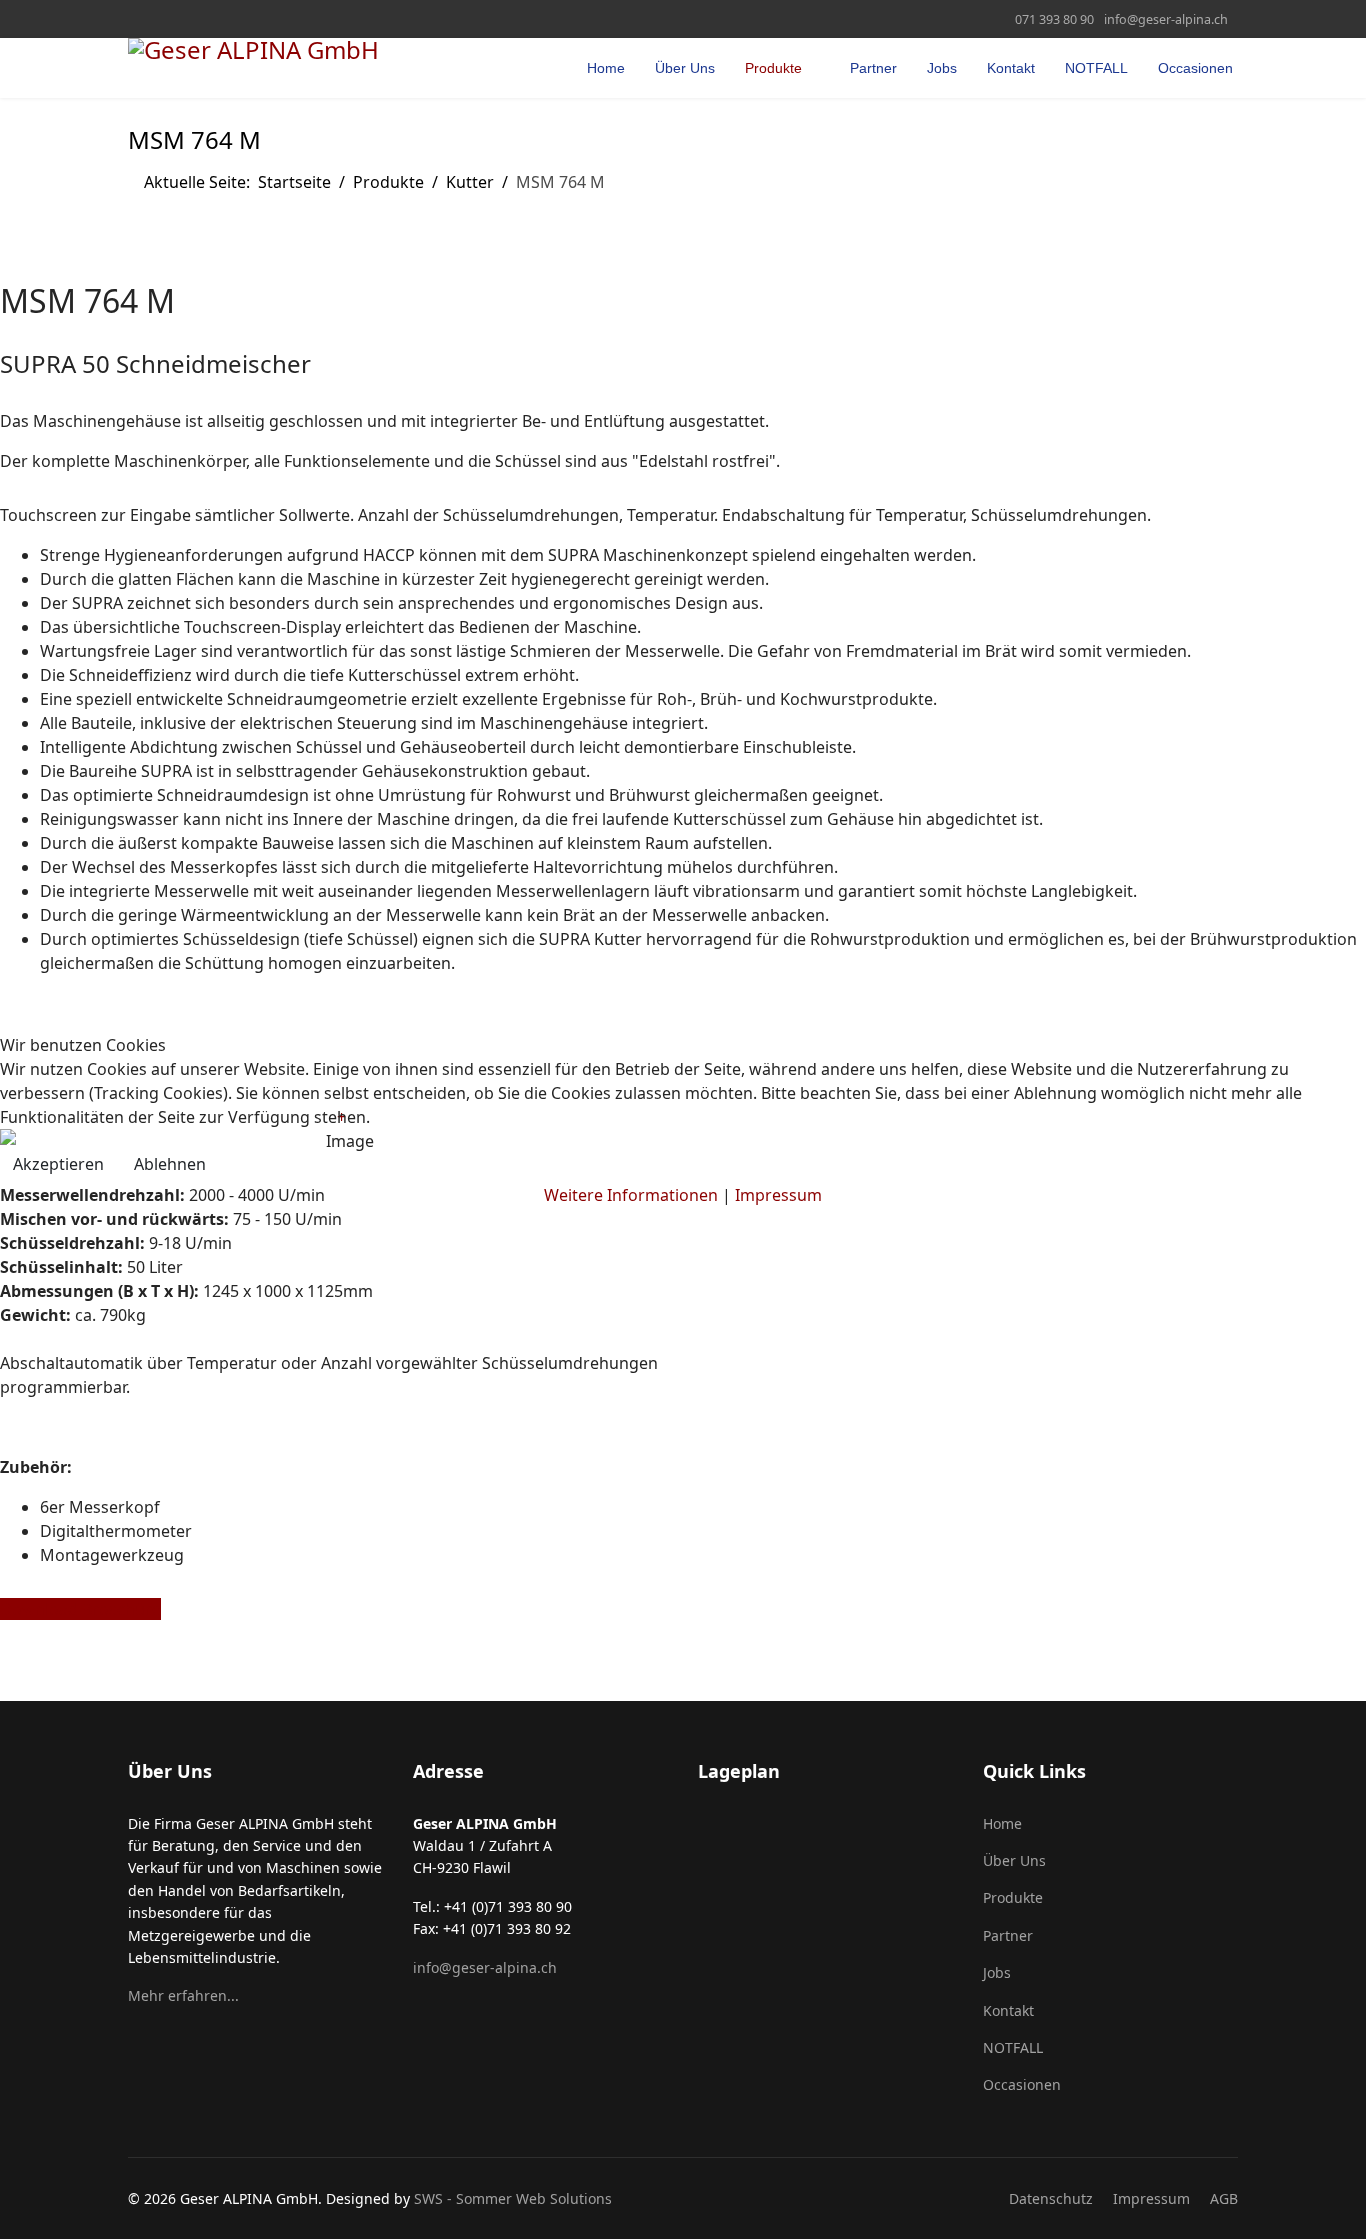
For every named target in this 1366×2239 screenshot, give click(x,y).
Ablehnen (170, 1164)
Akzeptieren (58, 1164)
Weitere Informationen (631, 1195)
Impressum (778, 1195)
